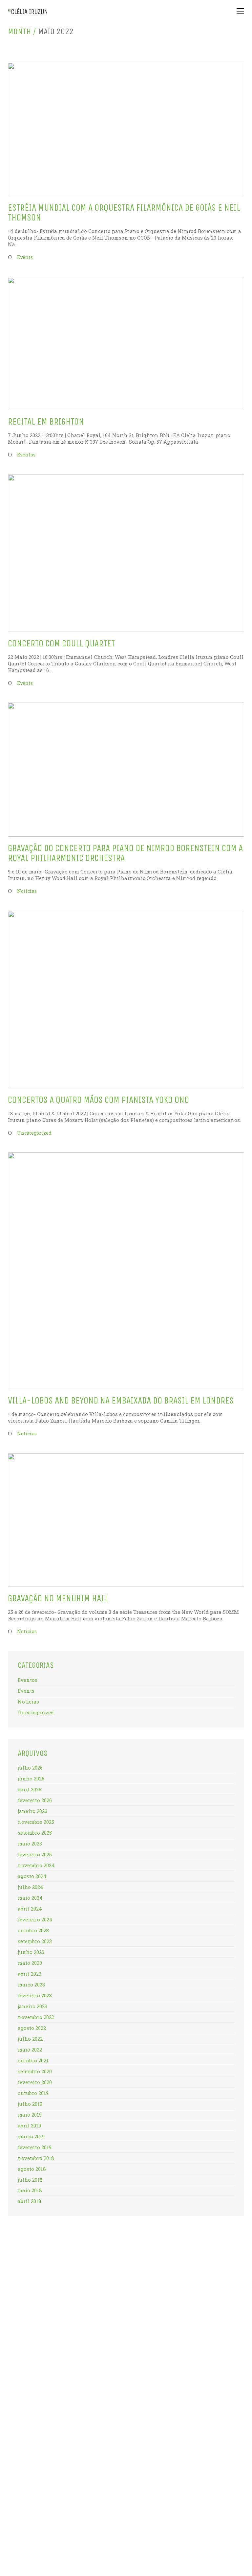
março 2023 (31, 1984)
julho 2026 (30, 1768)
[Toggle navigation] (240, 11)
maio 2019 (30, 2115)
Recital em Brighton (46, 422)
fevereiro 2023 (35, 1995)
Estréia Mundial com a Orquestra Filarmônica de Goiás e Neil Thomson (124, 213)
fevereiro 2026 (35, 1800)
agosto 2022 (32, 2028)
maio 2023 (30, 1963)
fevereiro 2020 (35, 2082)
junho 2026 (31, 1778)
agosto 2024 (32, 1876)
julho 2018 (30, 2180)
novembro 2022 (36, 2017)
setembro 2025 (35, 1833)
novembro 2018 (36, 2158)
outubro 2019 (33, 2093)
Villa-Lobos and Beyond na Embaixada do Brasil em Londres (121, 1401)
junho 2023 (31, 1952)
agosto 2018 (32, 2169)
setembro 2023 (35, 1941)
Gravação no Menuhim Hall (58, 1599)
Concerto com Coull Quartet (61, 644)
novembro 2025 (36, 1822)
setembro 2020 (35, 2071)
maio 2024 (30, 1898)
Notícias (27, 891)
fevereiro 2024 (35, 1919)
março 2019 (31, 2136)
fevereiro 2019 (35, 2147)
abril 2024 (30, 1909)
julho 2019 (30, 2104)
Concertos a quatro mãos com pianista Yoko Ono (98, 1100)
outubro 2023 (33, 1930)
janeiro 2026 (32, 1811)
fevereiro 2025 (35, 1854)
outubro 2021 (33, 2060)
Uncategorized (34, 1133)
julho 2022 (30, 2039)
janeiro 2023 (32, 2006)
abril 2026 (30, 1789)
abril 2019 (29, 2125)
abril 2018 (30, 2201)
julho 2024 (31, 1887)
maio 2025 (30, 1844)
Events (25, 257)
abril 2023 (30, 1974)
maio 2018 (30, 2190)
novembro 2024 (36, 1865)
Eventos (26, 455)
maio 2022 (30, 2050)
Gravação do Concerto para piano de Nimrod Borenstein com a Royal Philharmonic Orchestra (125, 853)
